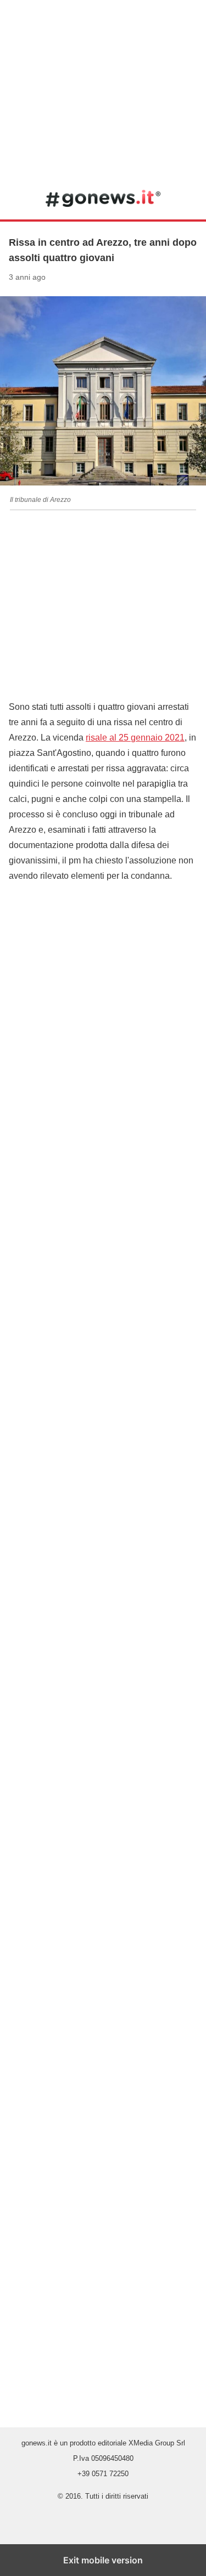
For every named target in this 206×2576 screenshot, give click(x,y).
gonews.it (103, 198)
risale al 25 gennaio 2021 (135, 738)
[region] (103, 88)
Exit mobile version (103, 2560)
